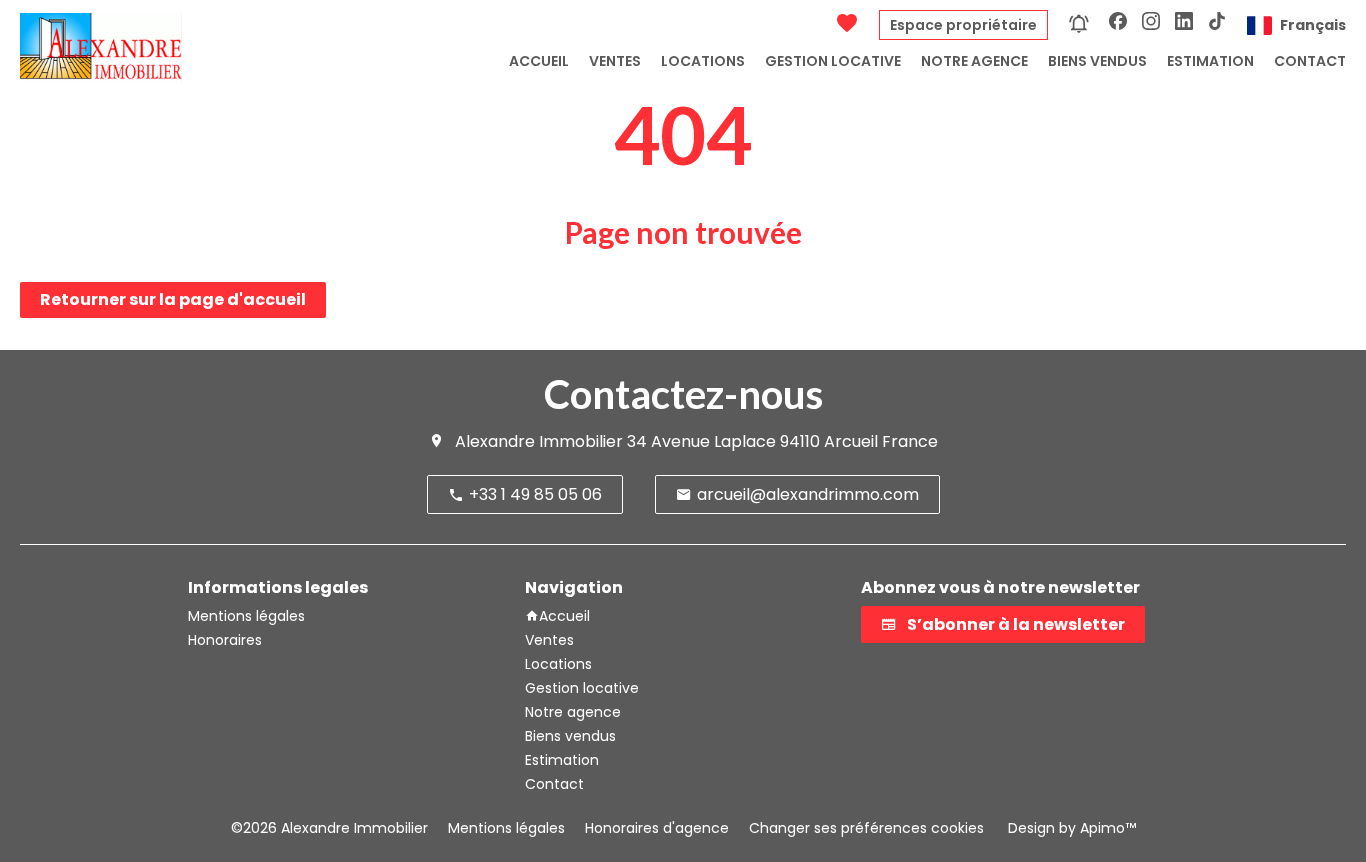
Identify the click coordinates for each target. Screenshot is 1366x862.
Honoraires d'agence (657, 828)
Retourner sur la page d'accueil (173, 299)
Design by (1070, 828)
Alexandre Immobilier (539, 441)
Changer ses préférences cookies (866, 828)
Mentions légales (506, 828)
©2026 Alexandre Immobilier (329, 828)
